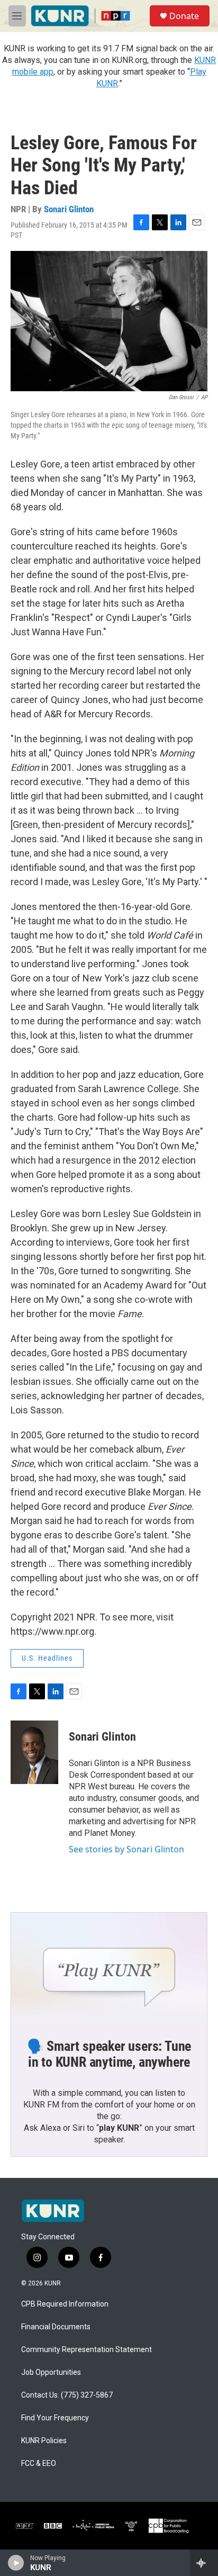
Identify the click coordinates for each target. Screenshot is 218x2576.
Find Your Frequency (55, 2418)
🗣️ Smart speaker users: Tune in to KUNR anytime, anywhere (109, 2054)
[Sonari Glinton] (34, 1752)
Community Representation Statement (87, 2350)
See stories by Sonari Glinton (126, 1849)
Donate (184, 16)
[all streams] (204, 2563)
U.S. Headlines (47, 1658)
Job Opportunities (51, 2372)
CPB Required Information (65, 2304)
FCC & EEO (39, 2464)
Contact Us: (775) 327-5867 (67, 2395)
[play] (16, 2563)
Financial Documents (56, 2327)
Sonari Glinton (69, 209)
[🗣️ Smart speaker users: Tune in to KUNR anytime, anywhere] (109, 1968)
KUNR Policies (44, 2441)
